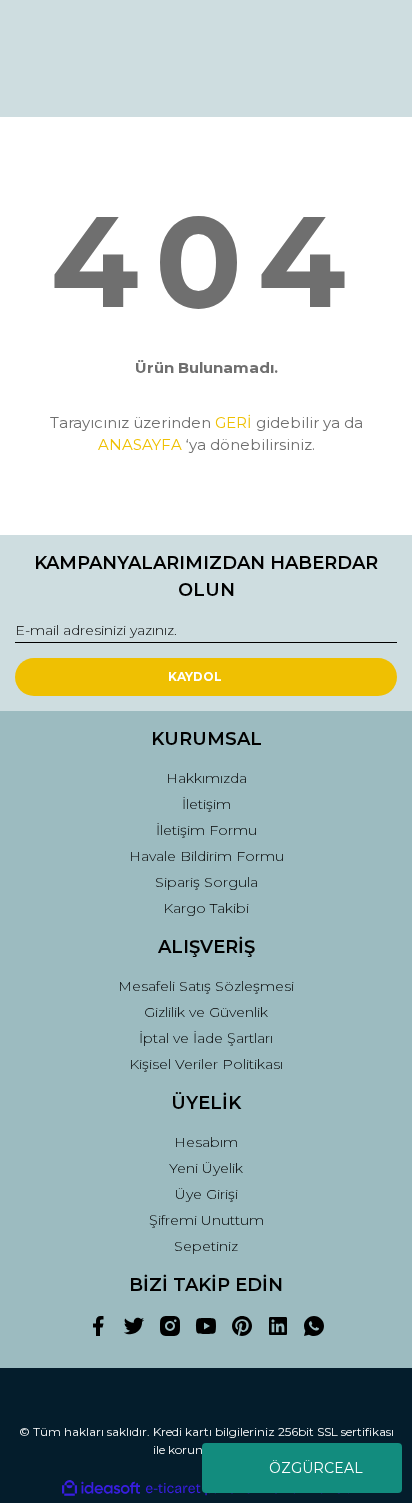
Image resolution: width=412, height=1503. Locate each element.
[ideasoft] (101, 1488)
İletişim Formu (206, 830)
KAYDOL (195, 676)
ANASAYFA (140, 444)
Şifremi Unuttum (206, 1220)
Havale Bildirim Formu (206, 856)
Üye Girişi (206, 1194)
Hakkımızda (206, 778)
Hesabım (206, 1142)
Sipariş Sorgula (206, 882)
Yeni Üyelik (206, 1168)
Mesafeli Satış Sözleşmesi (206, 986)
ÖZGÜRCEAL (316, 1468)
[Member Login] (262, 83)
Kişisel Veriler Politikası (206, 1064)
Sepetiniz (206, 1246)
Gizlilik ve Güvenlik (206, 1012)
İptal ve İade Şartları (206, 1038)
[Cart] (373, 83)
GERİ (233, 422)
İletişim (206, 804)
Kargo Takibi (206, 908)
